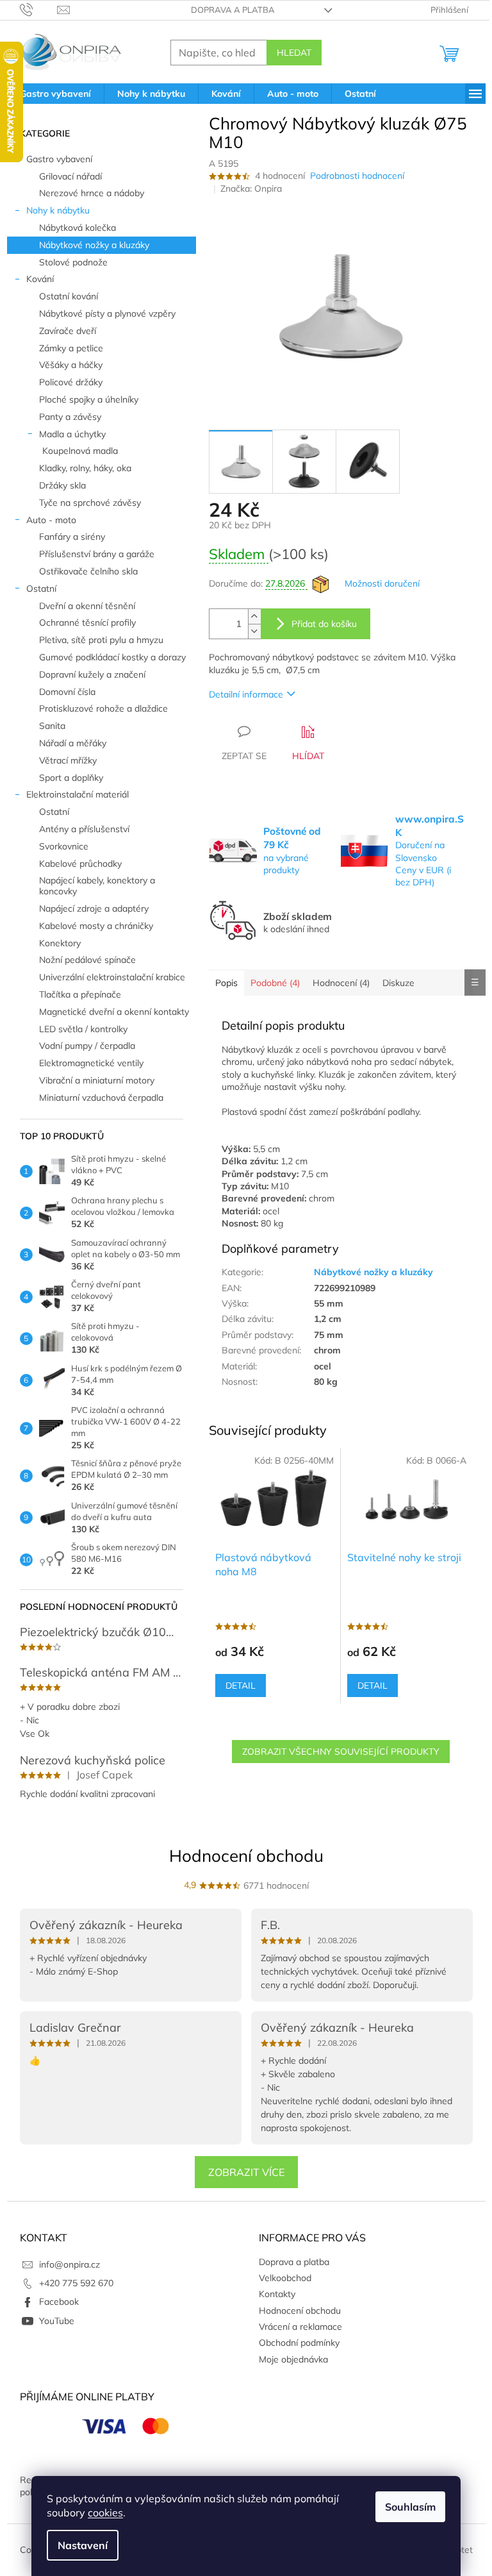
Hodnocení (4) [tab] (341, 983)
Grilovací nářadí (70, 176)
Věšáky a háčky (71, 365)
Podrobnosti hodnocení (357, 176)
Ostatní (41, 589)
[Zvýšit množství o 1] (254, 616)
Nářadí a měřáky (73, 743)
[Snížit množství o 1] (254, 631)
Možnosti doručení (382, 583)
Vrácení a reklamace (300, 2327)
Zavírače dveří (68, 331)
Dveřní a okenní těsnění (87, 606)
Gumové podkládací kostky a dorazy (112, 657)
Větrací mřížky (68, 760)
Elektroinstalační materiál (78, 794)
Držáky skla (62, 485)
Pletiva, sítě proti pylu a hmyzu (101, 640)
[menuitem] (55, 94)
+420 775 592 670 (76, 2283)
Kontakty (277, 2294)
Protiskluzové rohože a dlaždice (103, 708)
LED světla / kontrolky (83, 1029)
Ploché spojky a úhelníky (89, 399)
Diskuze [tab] (398, 983)
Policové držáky (71, 382)
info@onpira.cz (70, 2264)
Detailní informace (246, 694)
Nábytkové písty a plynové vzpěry (107, 314)
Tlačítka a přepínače (80, 994)
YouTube (57, 2321)
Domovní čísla (67, 692)
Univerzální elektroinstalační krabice (112, 977)
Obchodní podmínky (299, 2343)
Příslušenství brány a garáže (97, 554)
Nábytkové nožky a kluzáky (94, 245)
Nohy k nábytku (58, 210)
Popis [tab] (226, 983)
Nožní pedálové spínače (87, 960)
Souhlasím (410, 2507)
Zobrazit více (246, 2172)
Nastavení (83, 2545)
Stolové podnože (73, 262)
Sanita (52, 726)
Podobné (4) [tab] (275, 983)
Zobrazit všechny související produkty (341, 1752)
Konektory (60, 943)
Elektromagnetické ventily (91, 1063)
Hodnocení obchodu (246, 1856)
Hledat (294, 53)
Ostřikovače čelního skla (88, 571)
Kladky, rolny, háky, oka (85, 468)
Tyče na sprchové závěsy (90, 503)
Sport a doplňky (71, 778)
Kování (40, 279)
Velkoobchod (285, 2278)
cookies (105, 2513)
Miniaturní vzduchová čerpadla (101, 1098)
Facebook (59, 2302)
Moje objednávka (293, 2359)
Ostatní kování (69, 296)
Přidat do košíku (324, 624)
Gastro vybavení (59, 159)
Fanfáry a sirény (72, 537)
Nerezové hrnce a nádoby (92, 193)
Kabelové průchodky (80, 864)
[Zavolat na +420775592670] (39, 9)
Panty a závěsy (70, 417)
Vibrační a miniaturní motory (97, 1080)
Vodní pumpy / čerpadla (87, 1046)
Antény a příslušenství (84, 829)
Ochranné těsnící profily (87, 623)
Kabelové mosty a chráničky (96, 926)
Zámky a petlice (71, 348)
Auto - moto (51, 520)
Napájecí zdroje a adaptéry (94, 908)
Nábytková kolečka (78, 228)
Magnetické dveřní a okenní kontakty (114, 1012)
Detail (241, 1685)
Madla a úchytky (72, 434)
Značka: (251, 188)
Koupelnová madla (80, 451)
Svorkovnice (64, 846)
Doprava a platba (233, 10)
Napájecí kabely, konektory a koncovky (97, 886)
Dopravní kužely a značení (92, 674)
